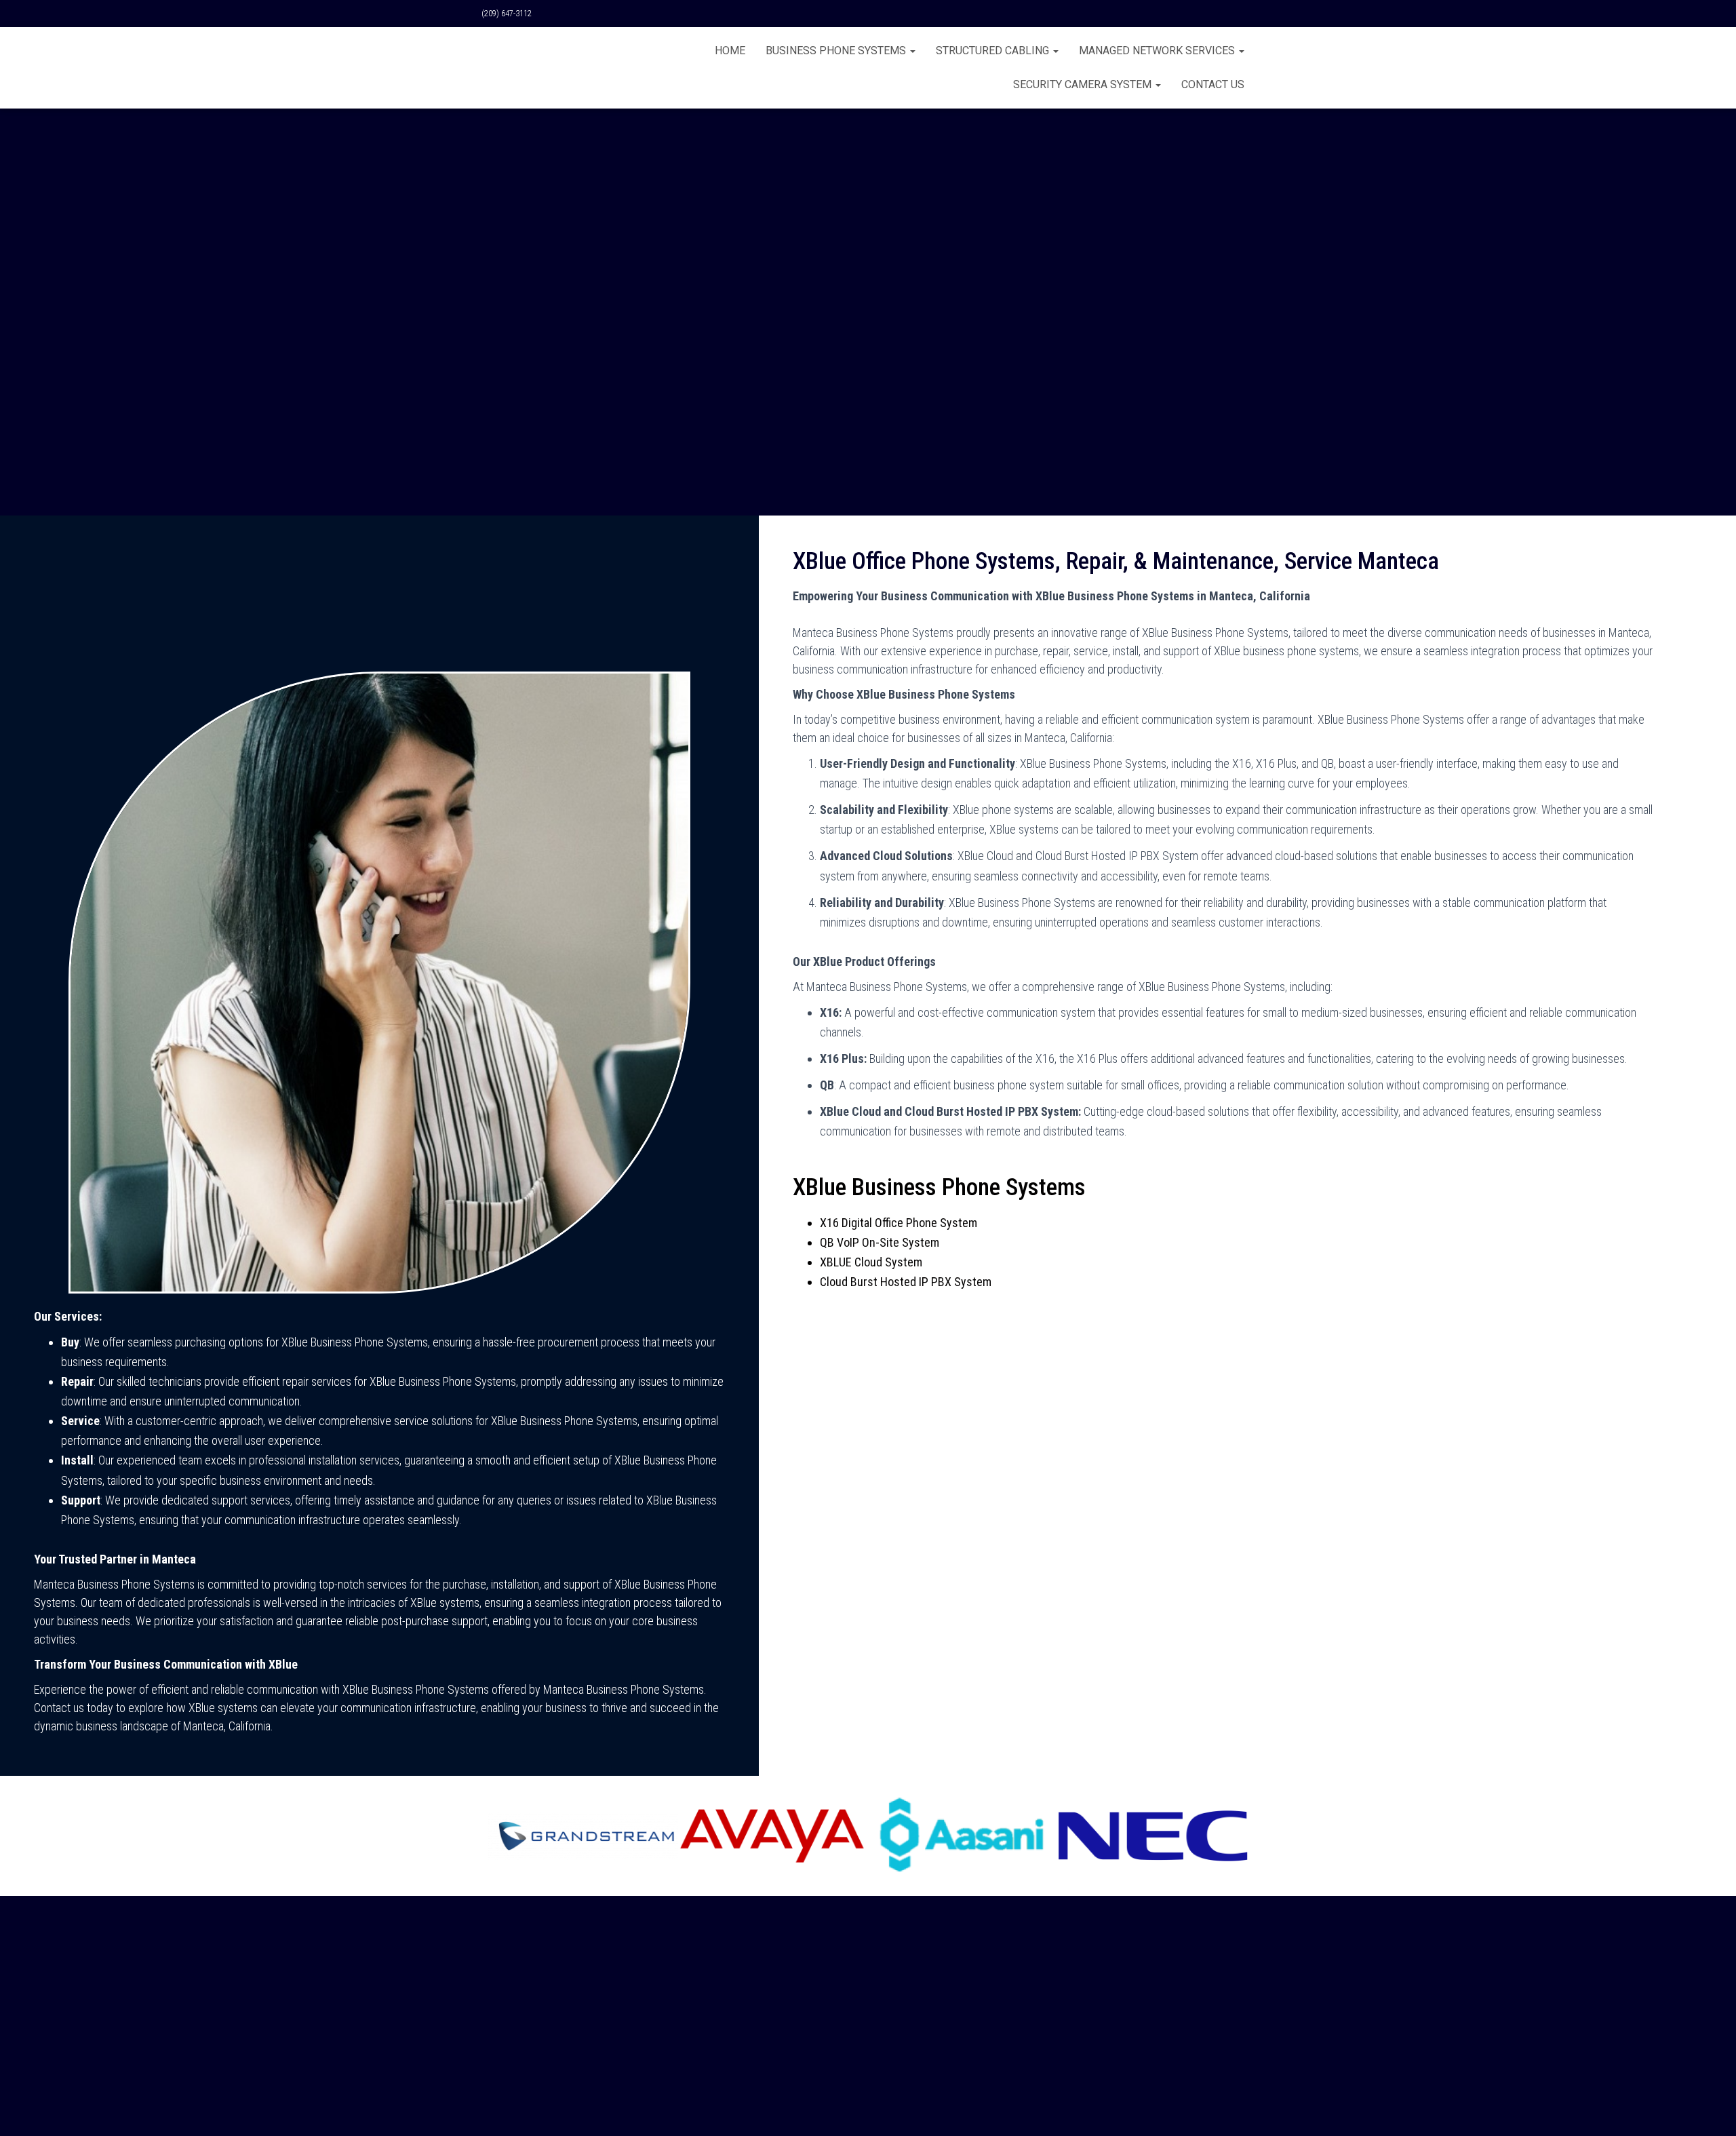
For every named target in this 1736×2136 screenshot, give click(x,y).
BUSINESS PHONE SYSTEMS (837, 51)
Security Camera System (1084, 84)
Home (730, 51)
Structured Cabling (994, 51)
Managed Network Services (1158, 51)
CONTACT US (1213, 84)
